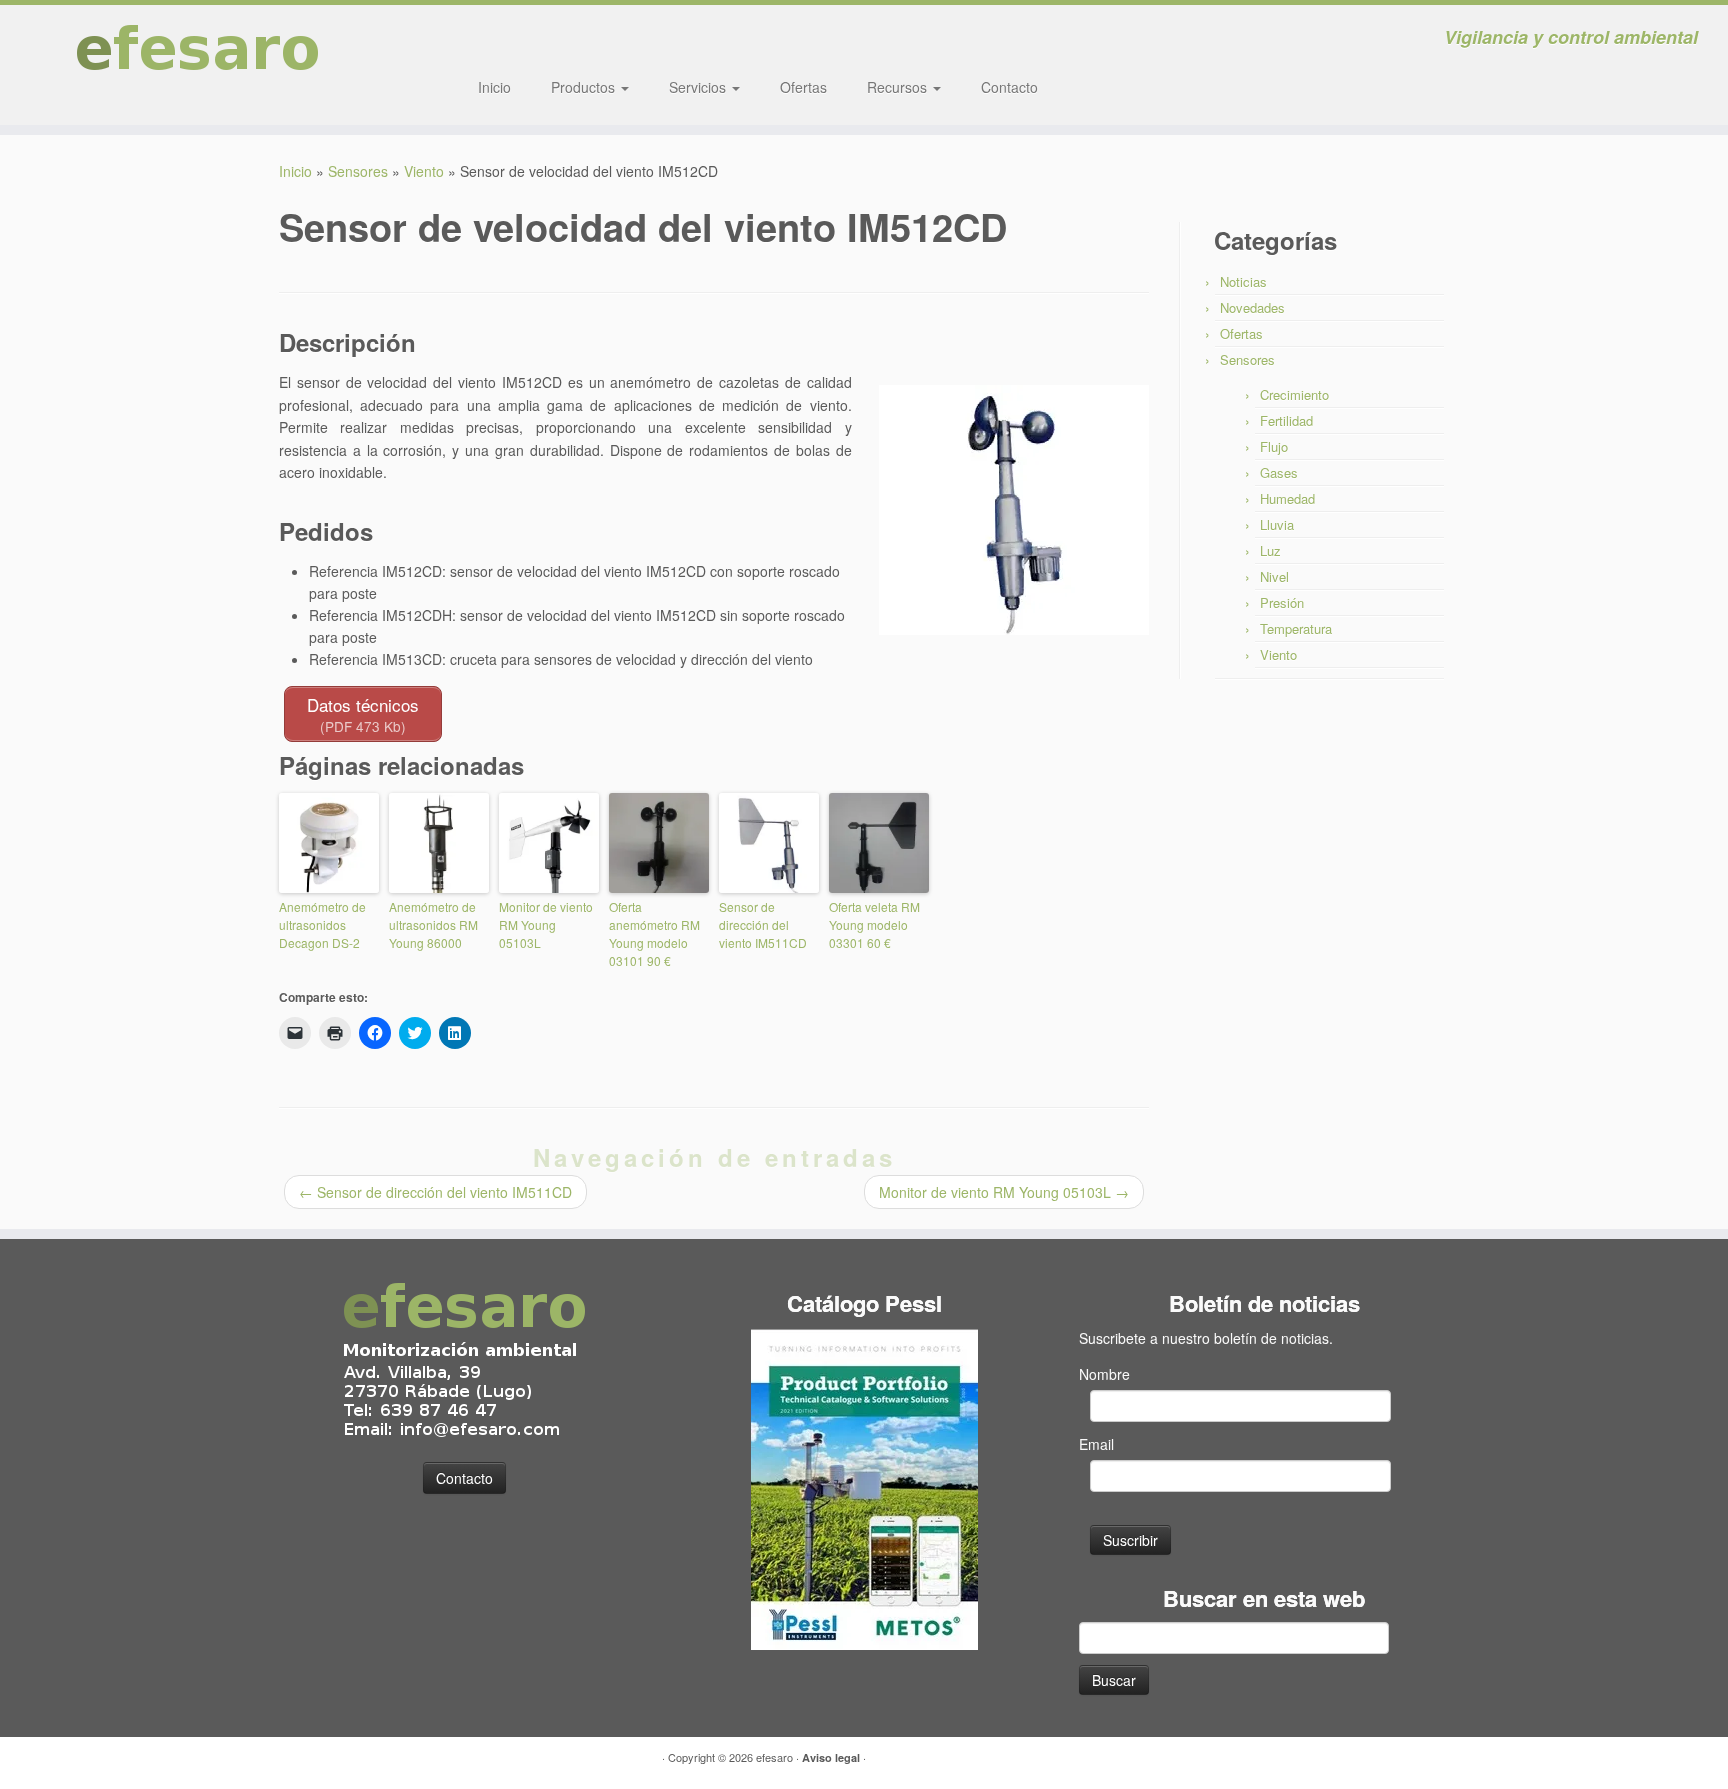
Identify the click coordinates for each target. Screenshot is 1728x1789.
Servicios (699, 87)
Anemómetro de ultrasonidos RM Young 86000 (433, 924)
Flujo (1274, 446)
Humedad (1287, 498)
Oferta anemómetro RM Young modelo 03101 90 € (654, 933)
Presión (1282, 602)
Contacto (1009, 87)
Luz (1270, 550)
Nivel (1274, 576)
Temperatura (1296, 628)
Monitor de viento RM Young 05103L (546, 924)
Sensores (358, 171)
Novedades (1252, 307)
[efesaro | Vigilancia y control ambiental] (199, 65)
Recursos (899, 87)
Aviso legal (831, 1757)
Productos (585, 87)
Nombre (1104, 1374)
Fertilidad (1286, 420)
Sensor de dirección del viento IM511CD (763, 924)
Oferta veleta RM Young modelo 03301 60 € (874, 924)
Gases (1279, 472)
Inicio (494, 87)
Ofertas (803, 87)
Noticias (1243, 281)
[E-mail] (503, 40)
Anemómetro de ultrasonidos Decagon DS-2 (322, 924)
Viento (424, 171)
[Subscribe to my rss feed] (476, 40)
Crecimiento (1294, 394)
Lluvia (1277, 524)
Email (1096, 1444)
